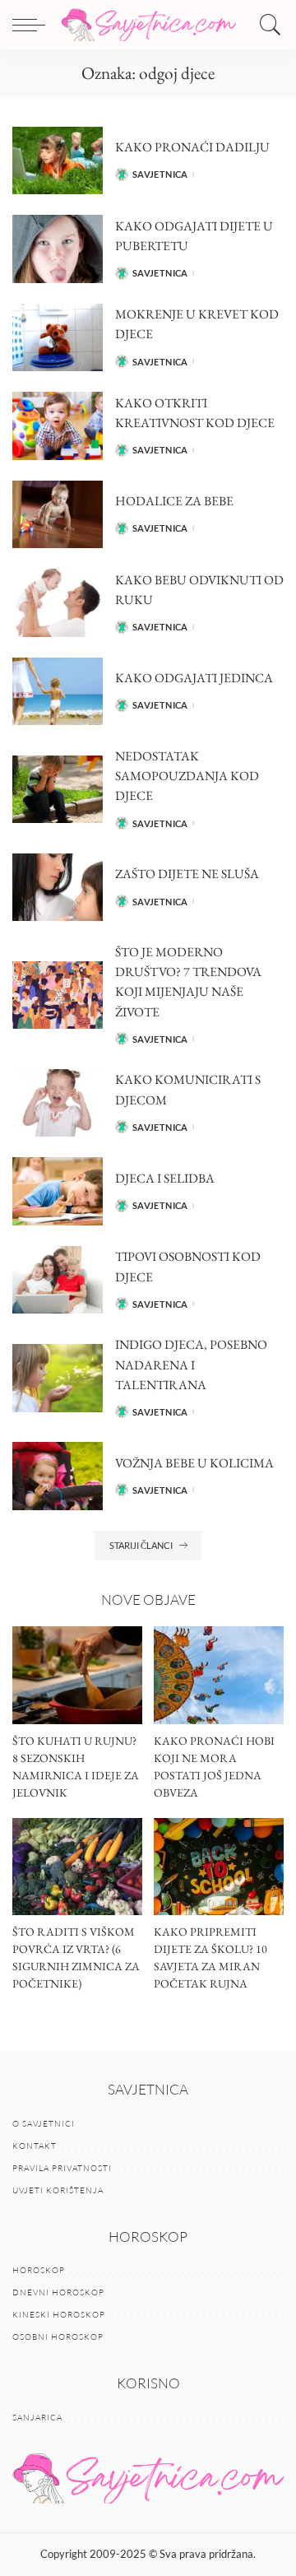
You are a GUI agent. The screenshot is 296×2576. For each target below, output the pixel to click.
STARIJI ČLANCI (141, 1545)
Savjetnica (160, 174)
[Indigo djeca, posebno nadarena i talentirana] (58, 1378)
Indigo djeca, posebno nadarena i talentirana (191, 1364)
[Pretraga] (266, 25)
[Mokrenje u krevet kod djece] (58, 338)
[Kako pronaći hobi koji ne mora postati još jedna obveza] (219, 1675)
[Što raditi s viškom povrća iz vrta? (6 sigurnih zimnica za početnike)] (77, 1867)
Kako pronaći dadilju (192, 147)
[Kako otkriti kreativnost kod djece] (58, 426)
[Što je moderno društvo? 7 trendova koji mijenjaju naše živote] (58, 995)
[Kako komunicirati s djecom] (58, 1103)
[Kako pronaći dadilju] (58, 161)
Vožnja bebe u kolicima (194, 1463)
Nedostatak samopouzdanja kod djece (187, 776)
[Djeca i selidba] (58, 1191)
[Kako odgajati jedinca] (58, 692)
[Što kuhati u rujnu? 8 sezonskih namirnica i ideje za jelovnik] (77, 1675)
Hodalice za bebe (174, 501)
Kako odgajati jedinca (194, 678)
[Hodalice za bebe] (58, 515)
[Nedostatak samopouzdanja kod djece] (58, 790)
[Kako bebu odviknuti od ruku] (58, 603)
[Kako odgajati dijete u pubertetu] (58, 249)
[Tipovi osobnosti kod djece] (58, 1280)
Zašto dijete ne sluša (187, 874)
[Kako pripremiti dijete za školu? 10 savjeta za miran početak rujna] (219, 1867)
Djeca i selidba (165, 1178)
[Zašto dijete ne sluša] (58, 888)
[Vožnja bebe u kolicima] (58, 1476)
